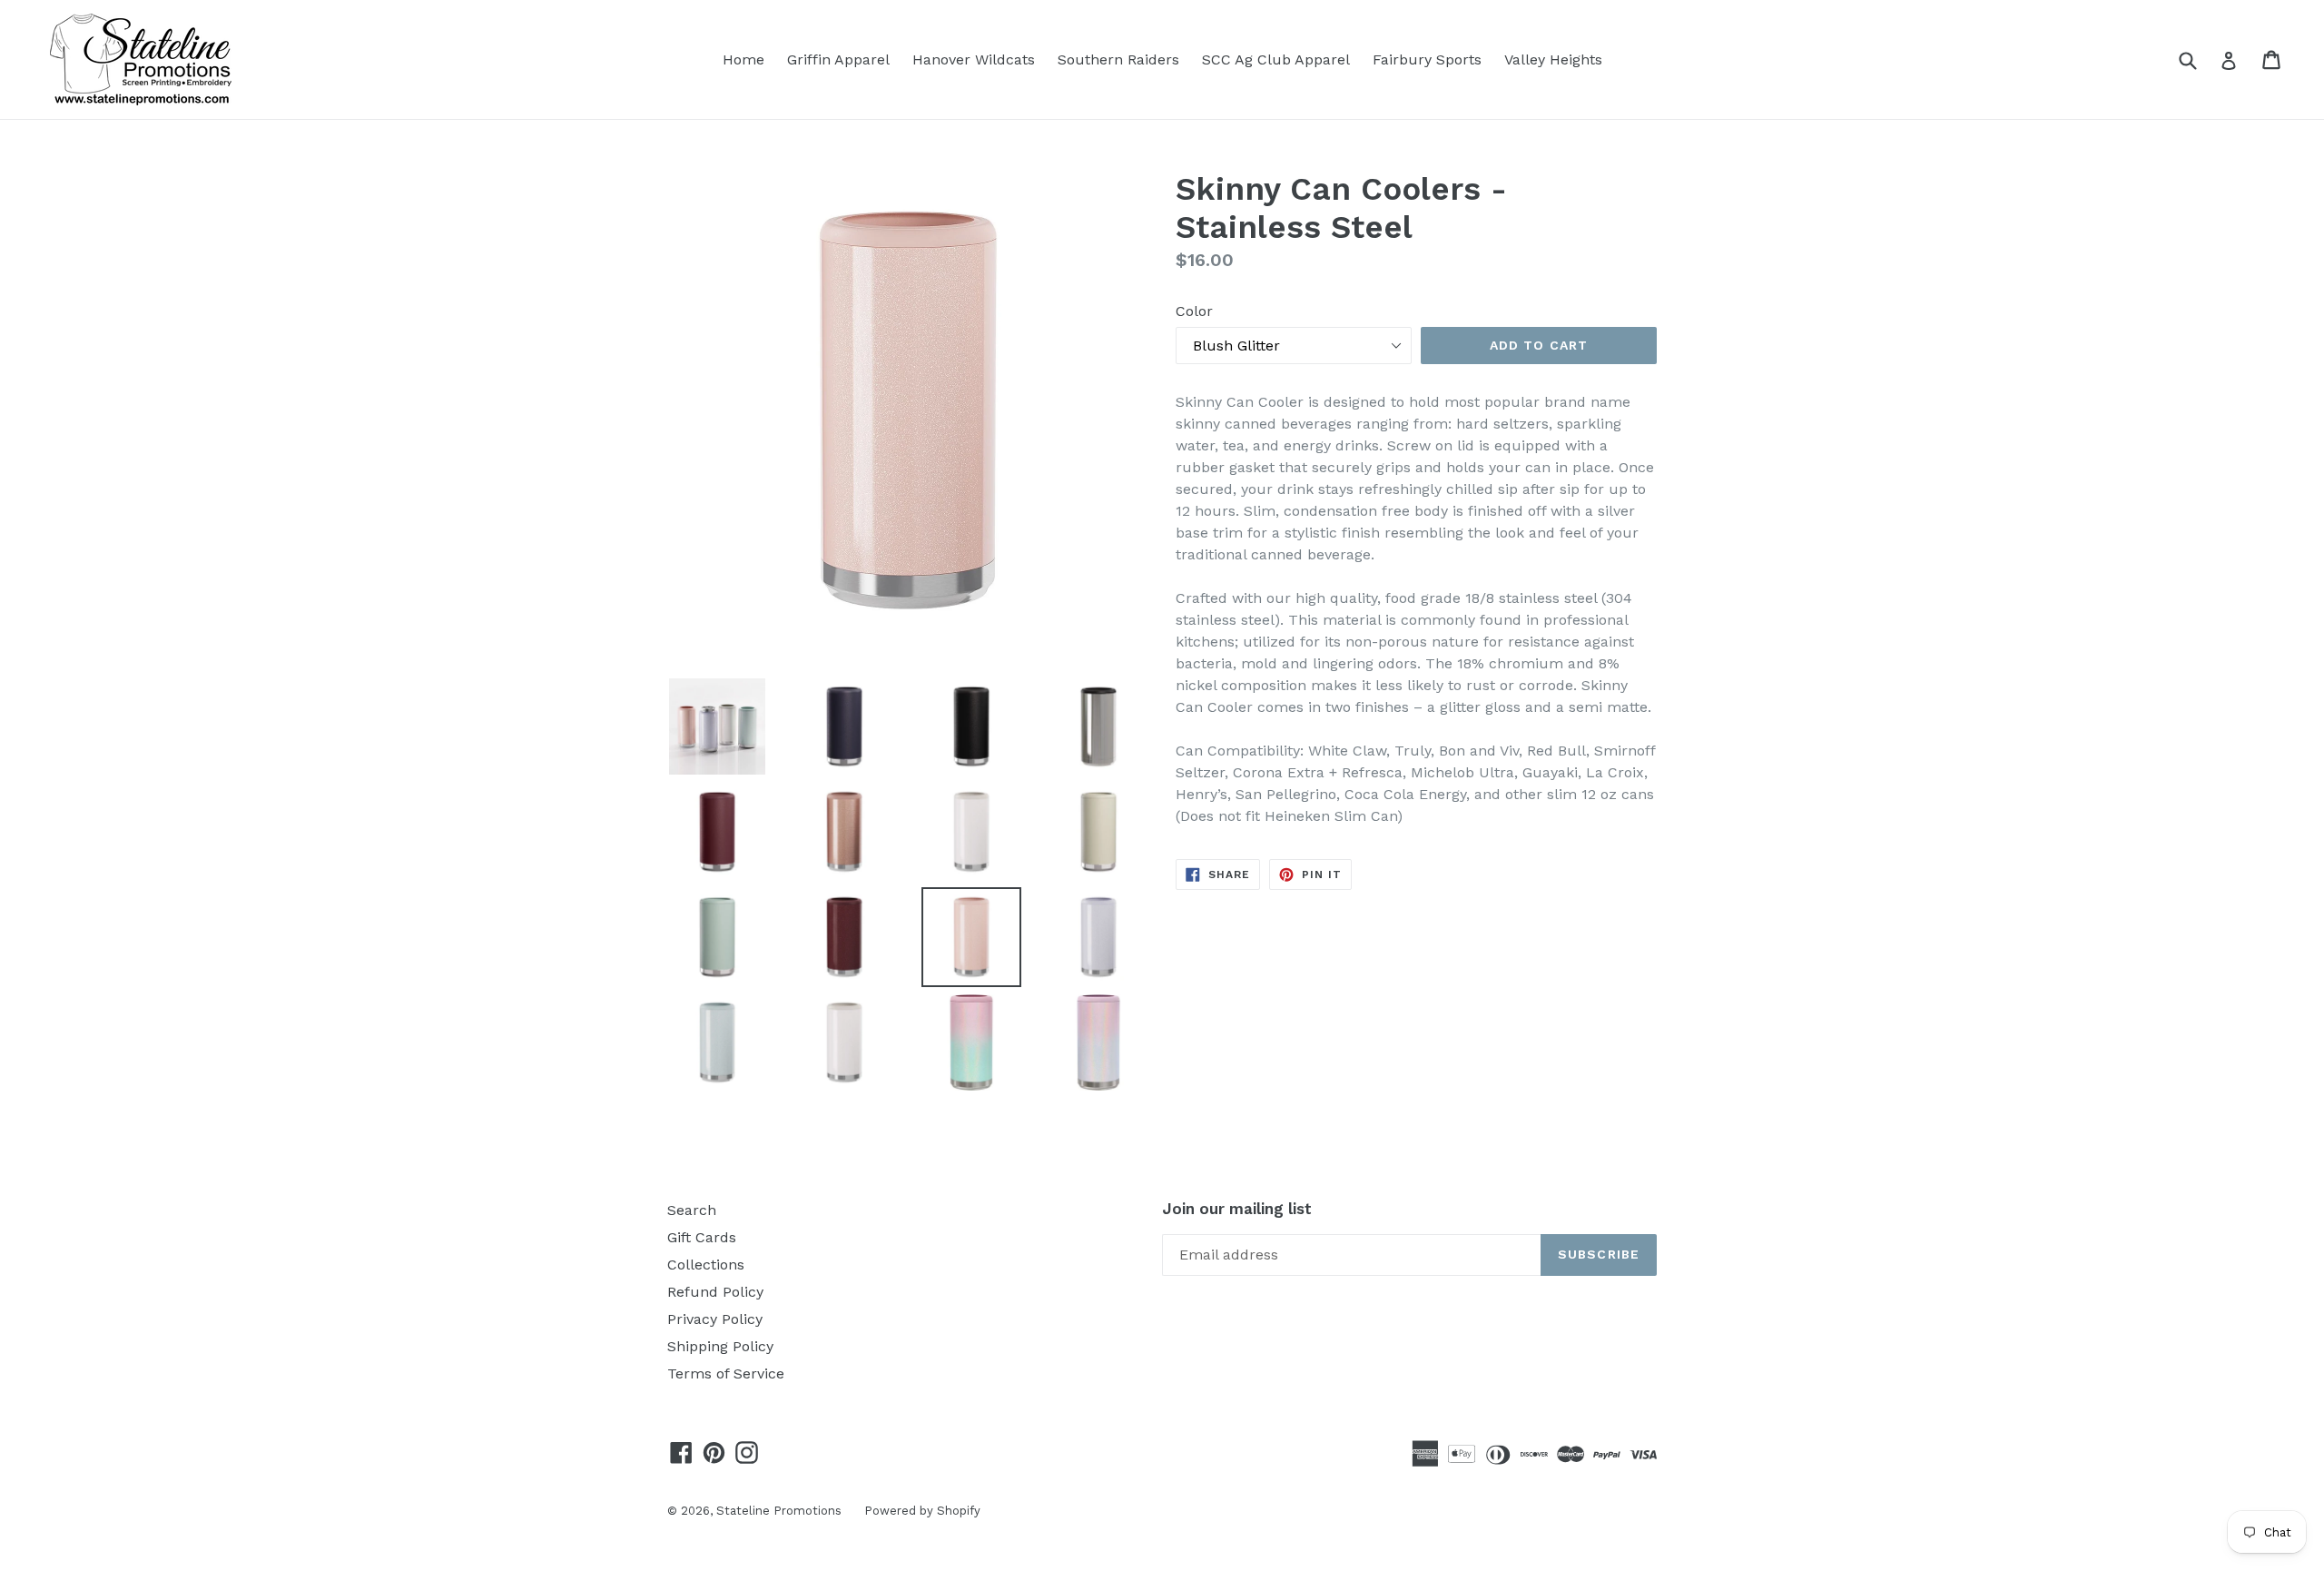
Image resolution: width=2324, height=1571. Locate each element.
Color (1194, 311)
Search (692, 1210)
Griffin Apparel (838, 59)
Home (743, 59)
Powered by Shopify (922, 1511)
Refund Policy (715, 1292)
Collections (706, 1265)
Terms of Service (726, 1373)
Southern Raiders (1118, 59)
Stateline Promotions (779, 1511)
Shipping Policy (720, 1346)
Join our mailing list (1237, 1209)
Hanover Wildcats (974, 59)
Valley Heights (1553, 59)
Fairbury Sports (1427, 59)
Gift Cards (702, 1237)
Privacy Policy (715, 1319)
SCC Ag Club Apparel (1276, 59)
